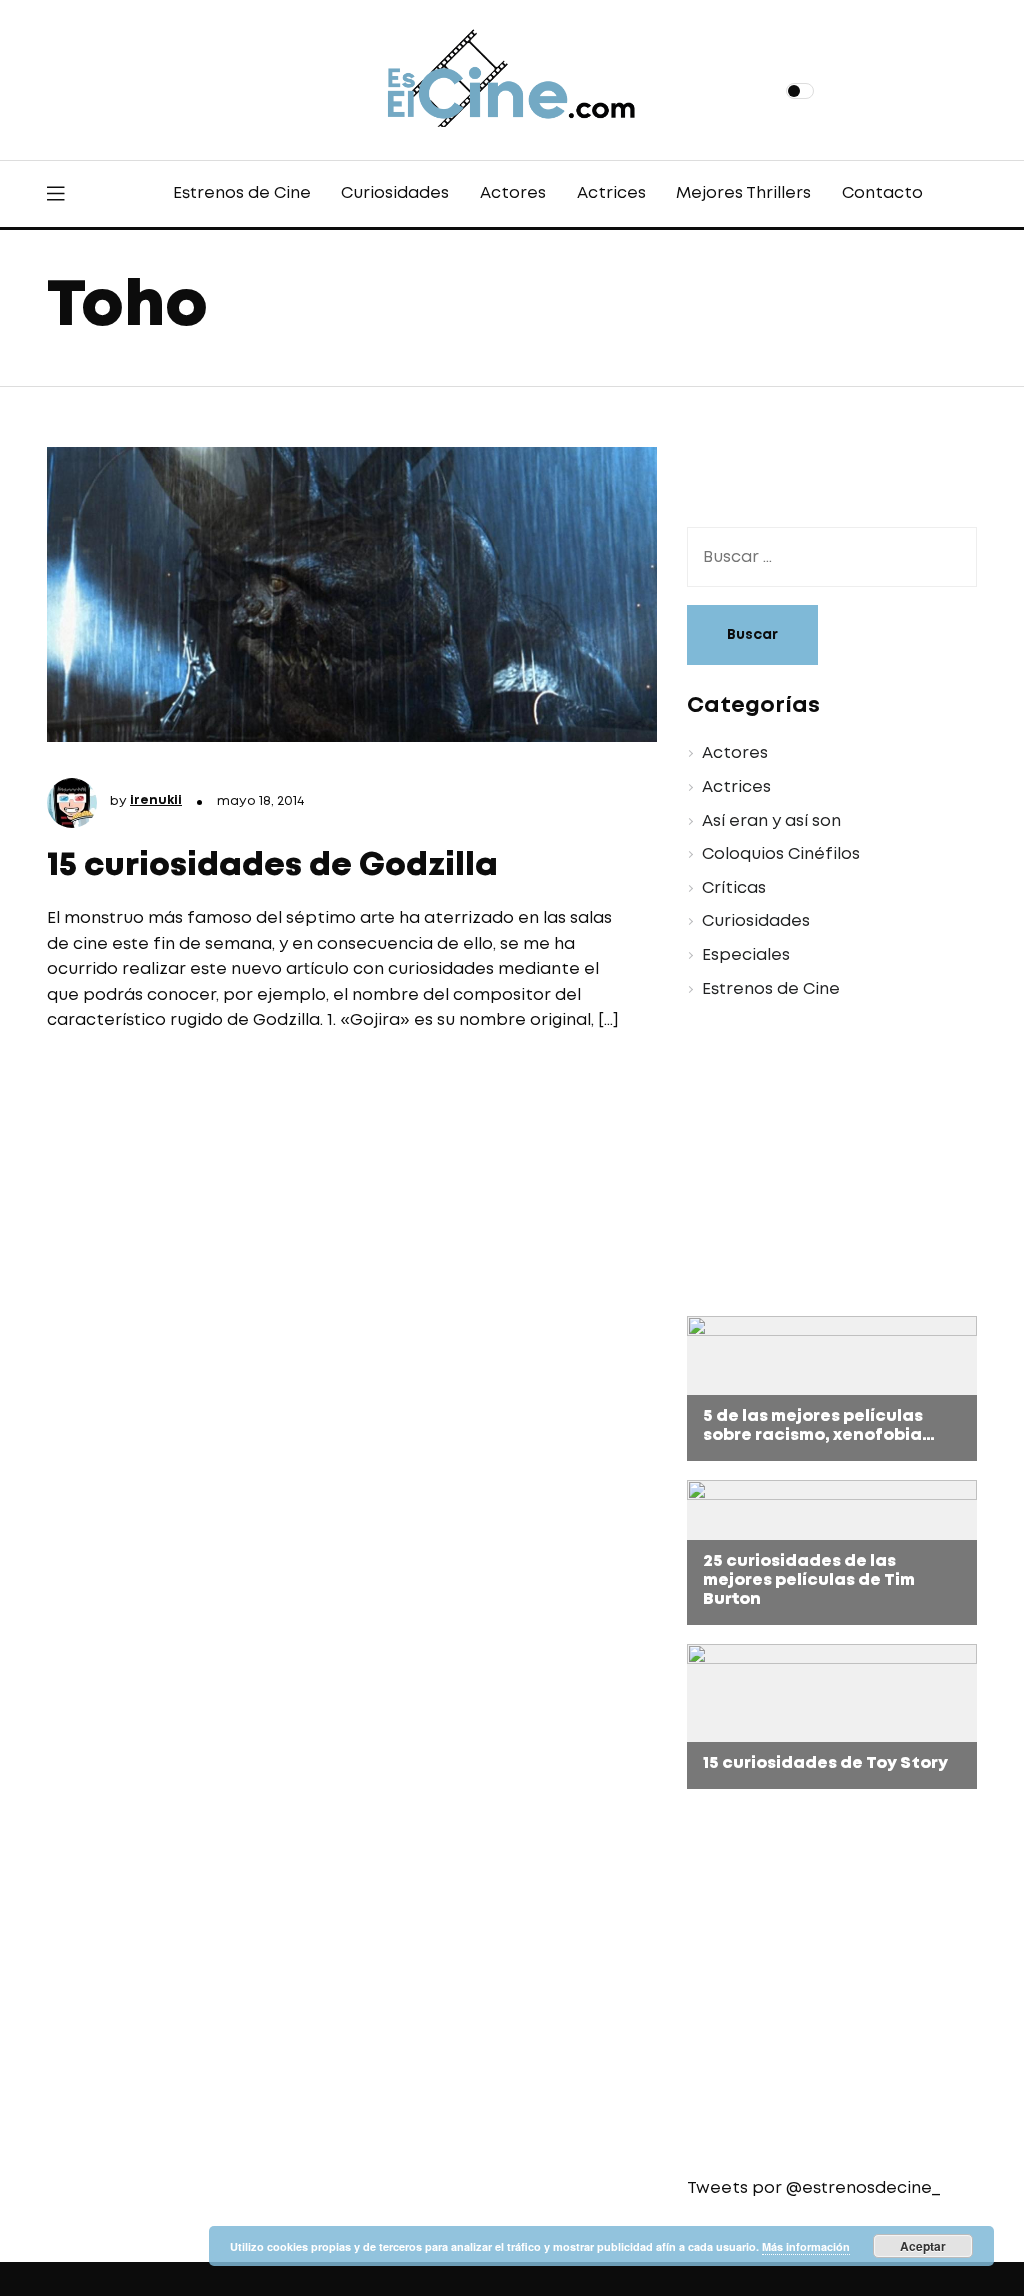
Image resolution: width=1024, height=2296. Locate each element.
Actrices (611, 193)
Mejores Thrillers (743, 193)
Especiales (746, 955)
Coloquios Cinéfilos (781, 854)
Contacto (882, 193)
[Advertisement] (817, 1161)
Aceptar (923, 2246)
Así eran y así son (771, 821)
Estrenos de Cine (242, 193)
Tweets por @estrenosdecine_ (813, 2188)
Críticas (734, 888)
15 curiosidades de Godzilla (272, 866)
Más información (806, 2246)
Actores (513, 193)
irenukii (156, 800)
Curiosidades (395, 193)
